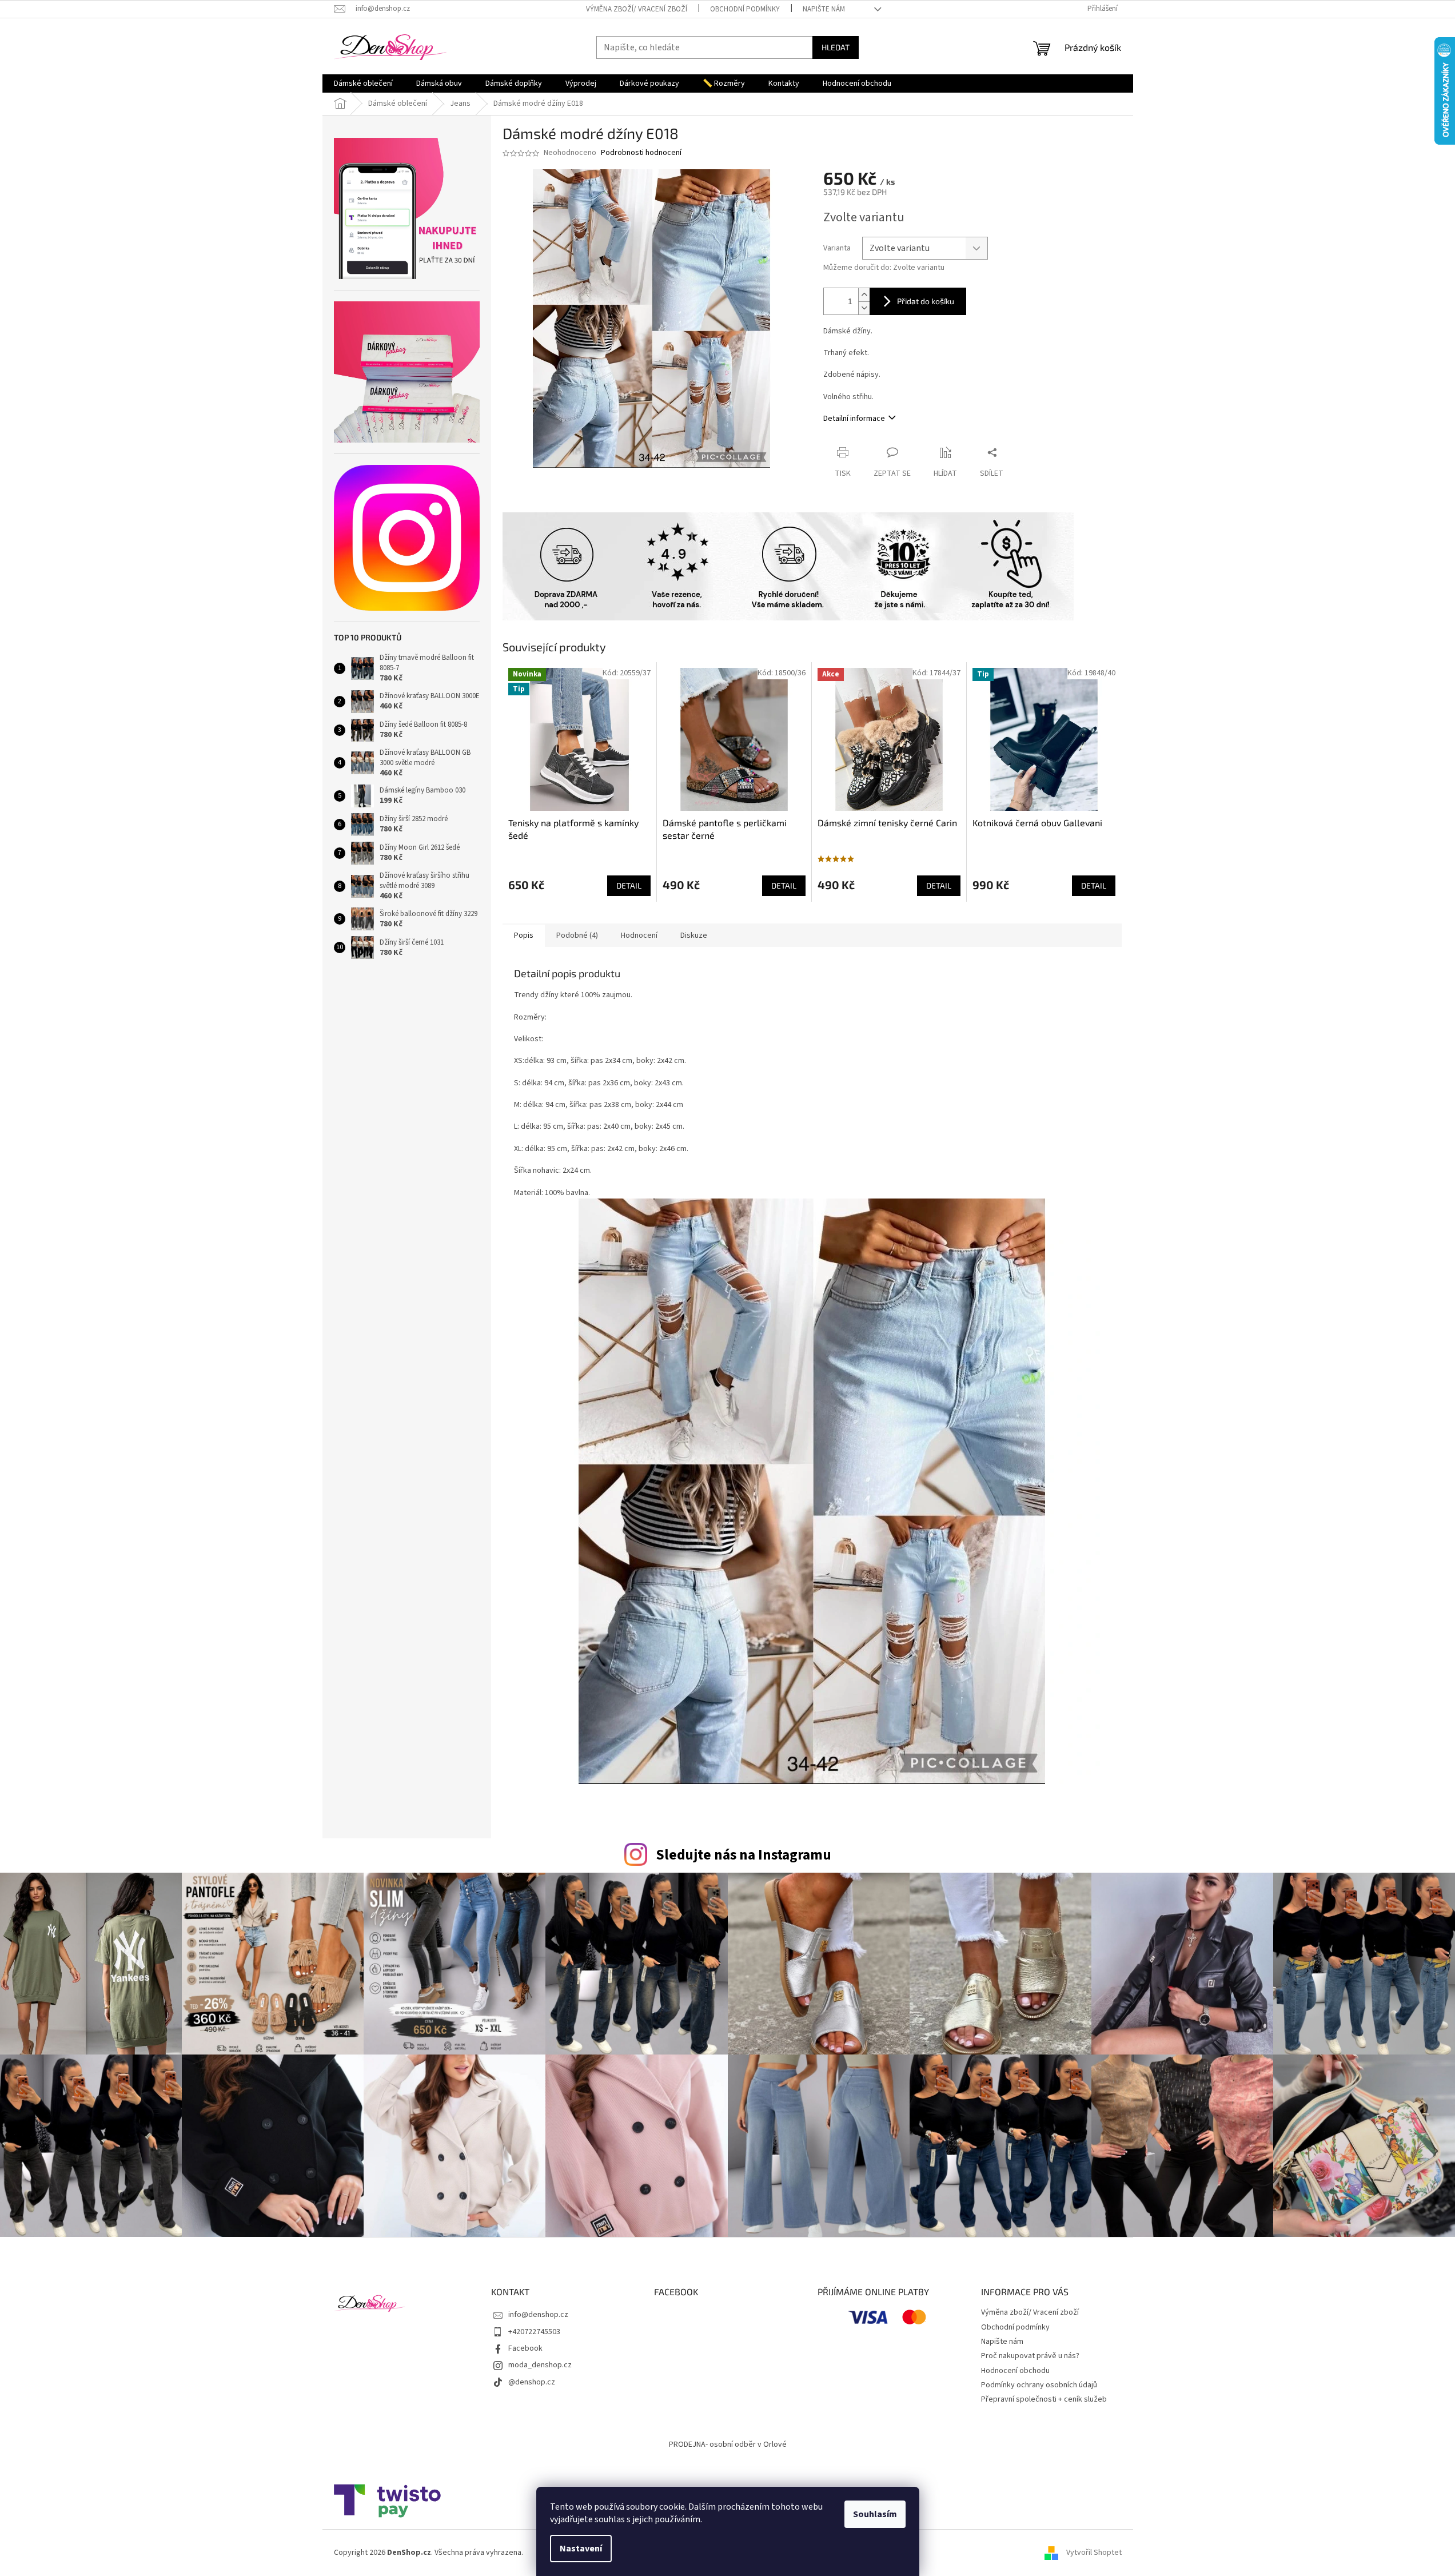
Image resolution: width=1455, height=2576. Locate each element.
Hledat (836, 47)
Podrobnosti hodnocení (641, 153)
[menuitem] (363, 83)
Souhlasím (875, 2514)
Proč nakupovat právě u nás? (1030, 2356)
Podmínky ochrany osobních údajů (1039, 2385)
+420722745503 (534, 2332)
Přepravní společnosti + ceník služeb (1044, 2399)
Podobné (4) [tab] (577, 935)
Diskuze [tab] (694, 935)
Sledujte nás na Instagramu (744, 1855)
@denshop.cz (532, 2382)
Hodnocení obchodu (1015, 2371)
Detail (629, 885)
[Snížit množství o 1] (864, 308)
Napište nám (824, 9)
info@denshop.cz (538, 2315)
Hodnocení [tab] (639, 935)
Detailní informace (854, 419)
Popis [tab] (524, 935)
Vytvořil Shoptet (1094, 2553)
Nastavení (581, 2549)
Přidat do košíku (926, 301)
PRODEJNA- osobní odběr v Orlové (728, 2444)
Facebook (525, 2348)
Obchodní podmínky (745, 9)
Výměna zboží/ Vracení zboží (637, 9)
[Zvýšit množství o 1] (864, 295)
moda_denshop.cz (540, 2365)
